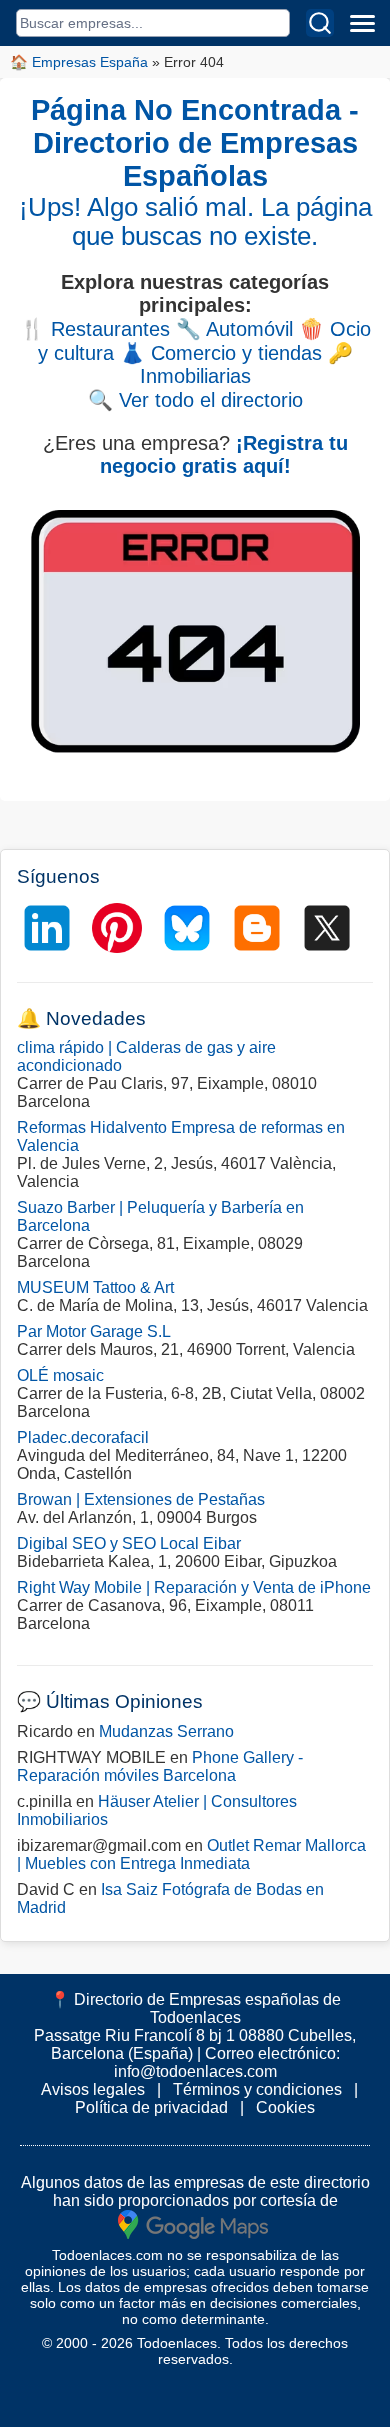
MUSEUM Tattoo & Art (95, 1287)
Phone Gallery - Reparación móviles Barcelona (160, 1766)
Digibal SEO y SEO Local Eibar (129, 1543)
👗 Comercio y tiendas (221, 353)
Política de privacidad (151, 2107)
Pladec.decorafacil (83, 1437)
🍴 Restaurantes (95, 329)
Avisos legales (93, 2089)
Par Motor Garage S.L (94, 1331)
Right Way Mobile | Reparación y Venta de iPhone (194, 1587)
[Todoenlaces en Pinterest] (117, 928)
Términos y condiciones (257, 2089)
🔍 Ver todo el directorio (195, 400)
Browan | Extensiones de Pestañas (141, 1499)
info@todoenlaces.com (195, 2071)
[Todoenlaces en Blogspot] (257, 928)
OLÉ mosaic (60, 1375)
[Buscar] (320, 23)
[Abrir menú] (362, 23)
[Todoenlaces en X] (327, 928)
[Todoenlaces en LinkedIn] (47, 928)
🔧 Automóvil (234, 329)
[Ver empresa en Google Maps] (193, 2223)
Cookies (285, 2107)
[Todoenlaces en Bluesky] (187, 928)
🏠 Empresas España (79, 62)
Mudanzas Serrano (166, 1731)
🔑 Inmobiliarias (246, 364)
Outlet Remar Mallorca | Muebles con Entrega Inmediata (191, 1854)
